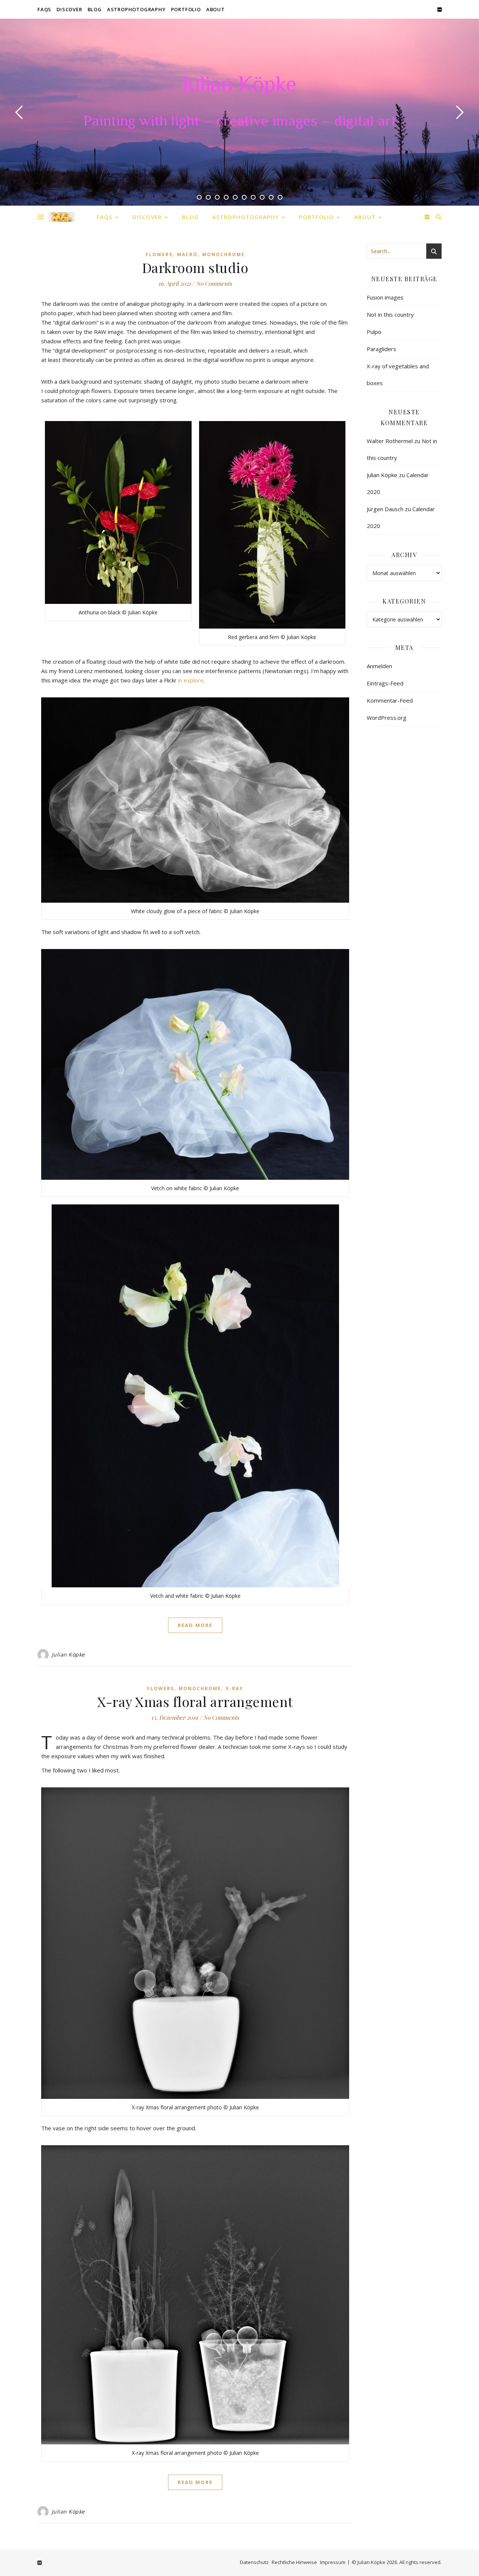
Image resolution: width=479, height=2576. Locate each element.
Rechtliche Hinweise (294, 2562)
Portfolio (186, 9)
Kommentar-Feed (390, 700)
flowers (159, 254)
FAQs (44, 9)
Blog (95, 9)
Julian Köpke (239, 86)
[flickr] (440, 9)
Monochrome (223, 254)
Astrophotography (136, 9)
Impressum (333, 2562)
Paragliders (382, 349)
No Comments (214, 283)
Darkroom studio (195, 267)
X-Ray (234, 1688)
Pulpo (374, 332)
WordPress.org (387, 718)
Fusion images (385, 297)
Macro (187, 254)
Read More (195, 1625)
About (216, 9)
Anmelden (379, 666)
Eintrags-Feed (385, 683)
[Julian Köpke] (62, 217)
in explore (191, 680)
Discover (69, 9)
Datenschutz (254, 2562)
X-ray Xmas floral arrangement (195, 1701)
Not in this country (390, 314)
